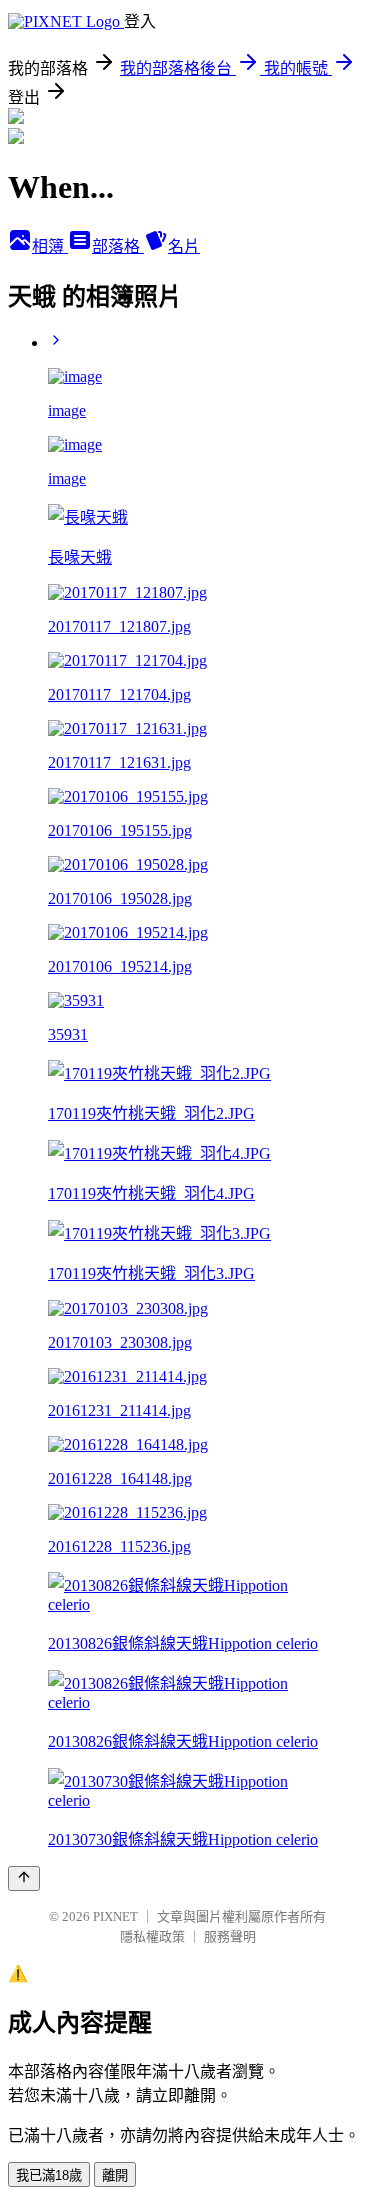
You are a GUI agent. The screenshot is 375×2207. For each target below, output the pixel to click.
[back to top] (24, 1878)
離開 (115, 2175)
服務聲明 (230, 1936)
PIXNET (115, 1916)
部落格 (118, 246)
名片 (184, 246)
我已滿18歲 (49, 2175)
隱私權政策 (152, 1936)
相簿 (50, 246)
